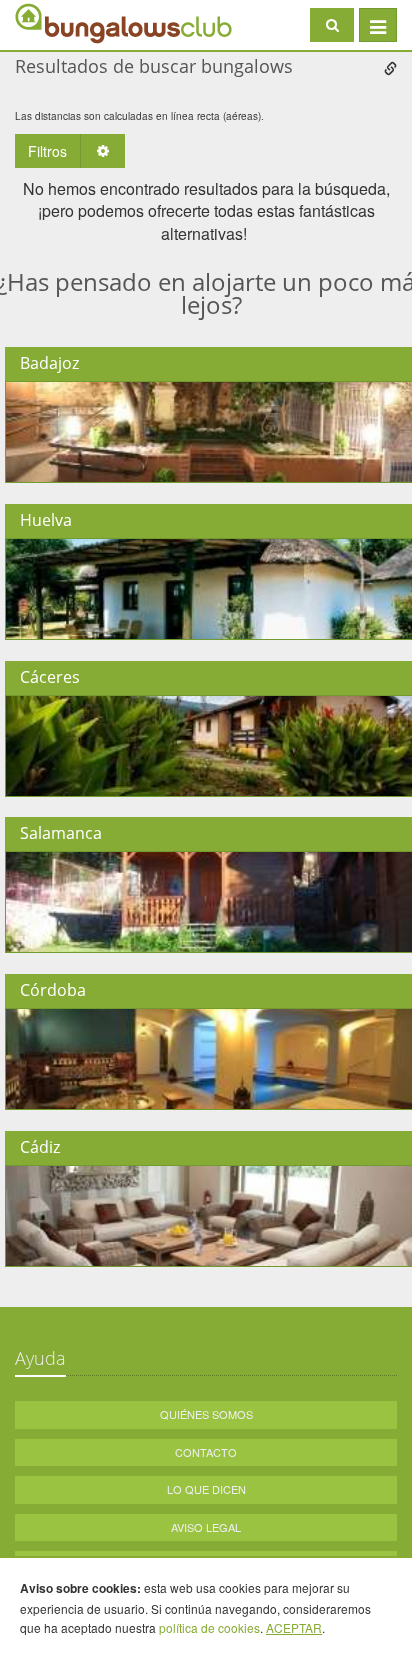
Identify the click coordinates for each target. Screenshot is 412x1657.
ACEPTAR (294, 1627)
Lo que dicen (206, 1489)
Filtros (47, 151)
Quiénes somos (206, 1414)
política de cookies (209, 1627)
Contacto (206, 1452)
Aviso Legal (206, 1527)
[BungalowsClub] (65, 22)
